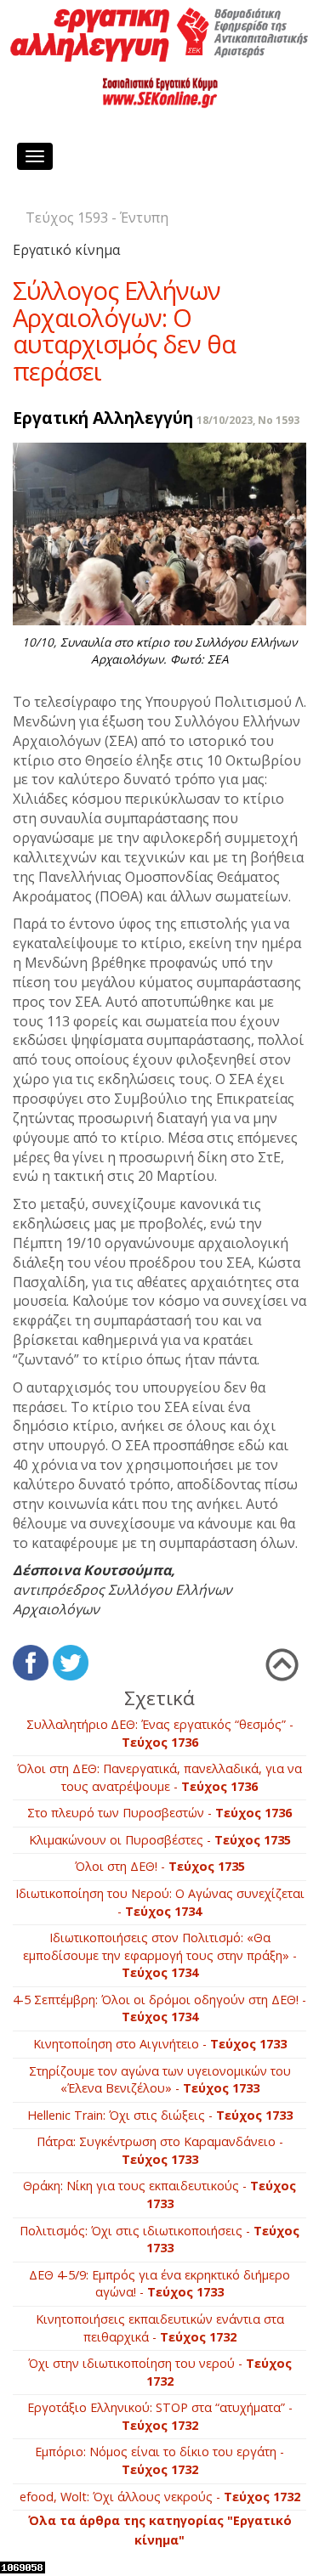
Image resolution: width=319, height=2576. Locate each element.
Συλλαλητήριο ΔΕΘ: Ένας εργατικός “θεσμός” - (160, 1733)
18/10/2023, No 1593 (248, 420)
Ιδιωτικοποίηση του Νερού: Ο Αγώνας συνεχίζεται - (160, 1902)
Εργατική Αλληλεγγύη (103, 418)
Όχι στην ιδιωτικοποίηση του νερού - (160, 2372)
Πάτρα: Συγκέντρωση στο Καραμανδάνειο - (160, 2150)
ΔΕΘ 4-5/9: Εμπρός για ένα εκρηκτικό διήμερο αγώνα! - (159, 2284)
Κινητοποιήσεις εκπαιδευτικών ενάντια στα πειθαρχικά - (160, 2328)
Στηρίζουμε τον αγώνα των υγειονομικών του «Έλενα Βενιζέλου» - (160, 2080)
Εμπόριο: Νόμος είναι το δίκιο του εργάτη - (159, 2460)
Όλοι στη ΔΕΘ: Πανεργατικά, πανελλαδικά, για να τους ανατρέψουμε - (159, 1777)
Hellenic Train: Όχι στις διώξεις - (160, 2115)
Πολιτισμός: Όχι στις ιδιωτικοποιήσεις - (159, 2240)
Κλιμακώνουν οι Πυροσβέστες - (160, 1840)
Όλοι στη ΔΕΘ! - (160, 1866)
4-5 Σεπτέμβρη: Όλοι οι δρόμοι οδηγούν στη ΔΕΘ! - (159, 2008)
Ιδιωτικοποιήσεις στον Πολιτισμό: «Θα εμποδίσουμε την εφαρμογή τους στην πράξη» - (160, 1955)
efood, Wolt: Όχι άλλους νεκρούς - (160, 2497)
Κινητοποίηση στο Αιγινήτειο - (160, 2044)
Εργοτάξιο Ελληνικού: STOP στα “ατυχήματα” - (160, 2416)
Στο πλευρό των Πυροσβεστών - (159, 1813)
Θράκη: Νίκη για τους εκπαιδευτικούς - (159, 2195)
